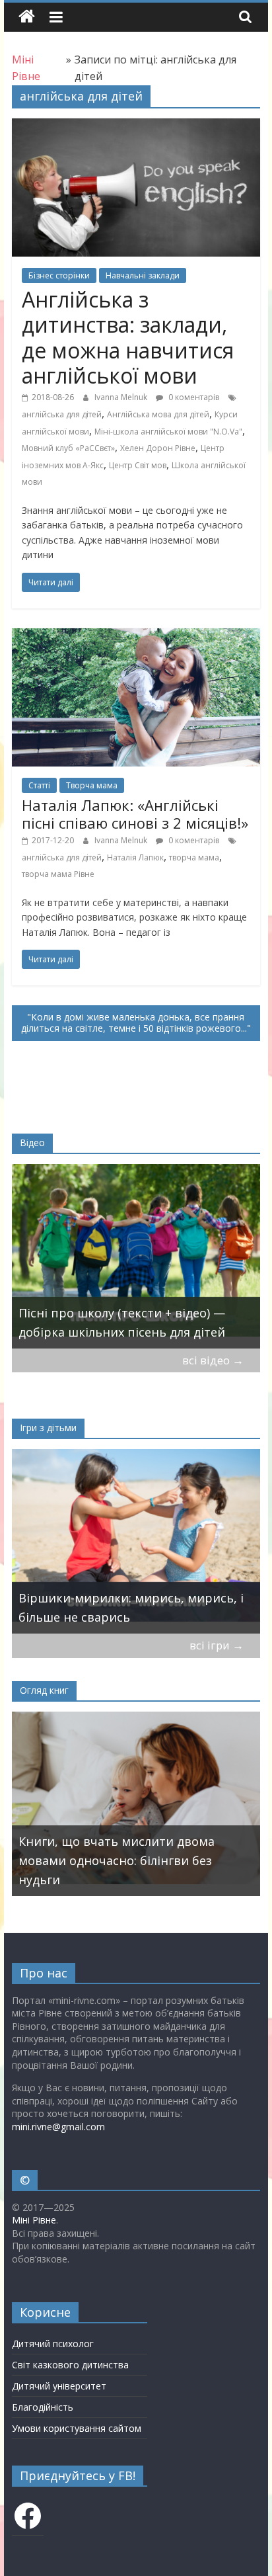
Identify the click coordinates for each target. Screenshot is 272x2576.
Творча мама (92, 785)
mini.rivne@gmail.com (58, 2127)
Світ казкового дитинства (70, 2365)
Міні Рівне (34, 2220)
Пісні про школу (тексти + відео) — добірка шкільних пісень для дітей (122, 1322)
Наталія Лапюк (135, 857)
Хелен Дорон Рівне (158, 448)
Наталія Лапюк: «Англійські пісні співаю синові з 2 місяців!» (135, 813)
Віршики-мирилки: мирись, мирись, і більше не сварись (131, 1607)
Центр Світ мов (138, 465)
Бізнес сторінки (59, 275)
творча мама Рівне (58, 874)
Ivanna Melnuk (122, 397)
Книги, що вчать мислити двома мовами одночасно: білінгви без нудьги (117, 1860)
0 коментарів (193, 397)
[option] (136, 1256)
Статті (39, 785)
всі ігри (217, 1645)
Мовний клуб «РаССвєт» (68, 448)
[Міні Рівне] (27, 17)
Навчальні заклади (143, 275)
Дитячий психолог (53, 2344)
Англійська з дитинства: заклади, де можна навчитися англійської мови (128, 337)
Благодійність (43, 2407)
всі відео (213, 1360)
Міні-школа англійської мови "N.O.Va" (168, 432)
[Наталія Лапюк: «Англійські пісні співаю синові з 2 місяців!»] (136, 636)
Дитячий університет (59, 2386)
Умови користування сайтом (77, 2428)
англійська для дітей (62, 414)
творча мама (194, 857)
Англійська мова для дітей (158, 414)
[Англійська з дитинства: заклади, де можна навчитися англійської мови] (136, 126)
